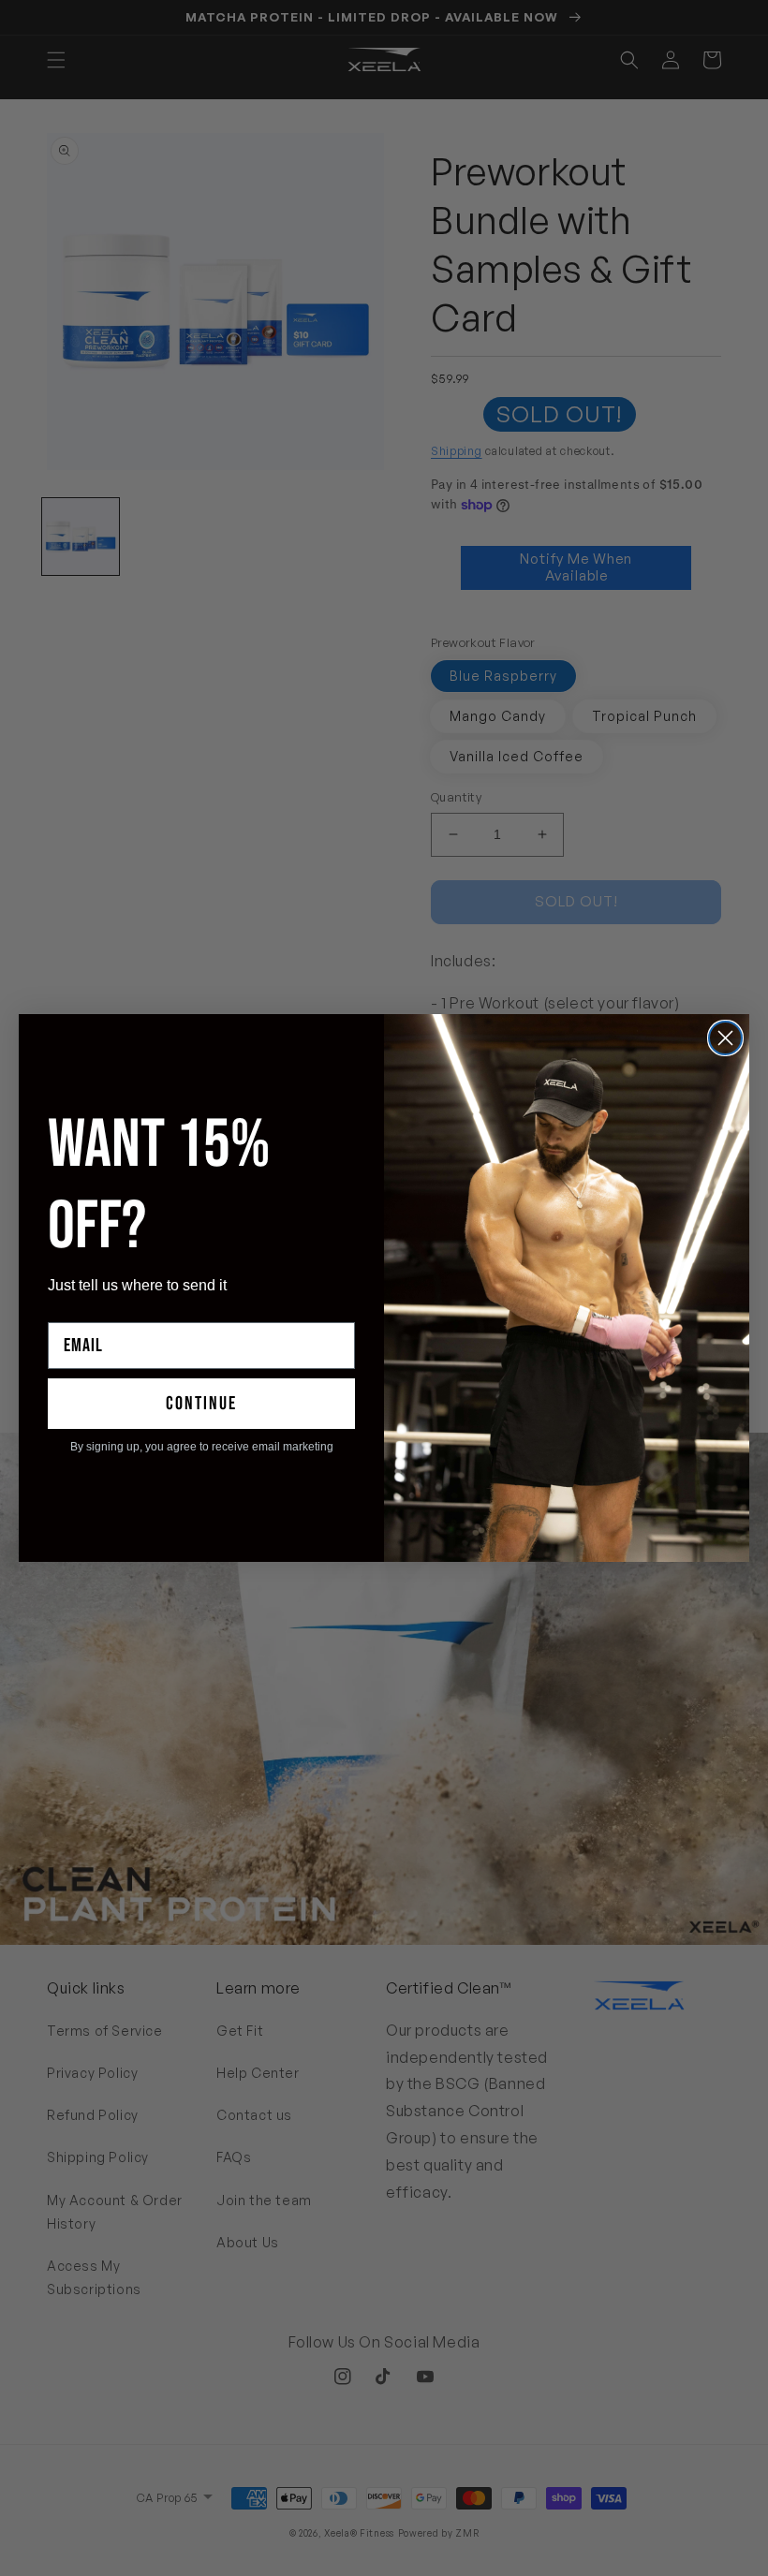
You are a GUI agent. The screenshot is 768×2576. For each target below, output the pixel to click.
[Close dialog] (725, 1038)
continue (201, 1404)
